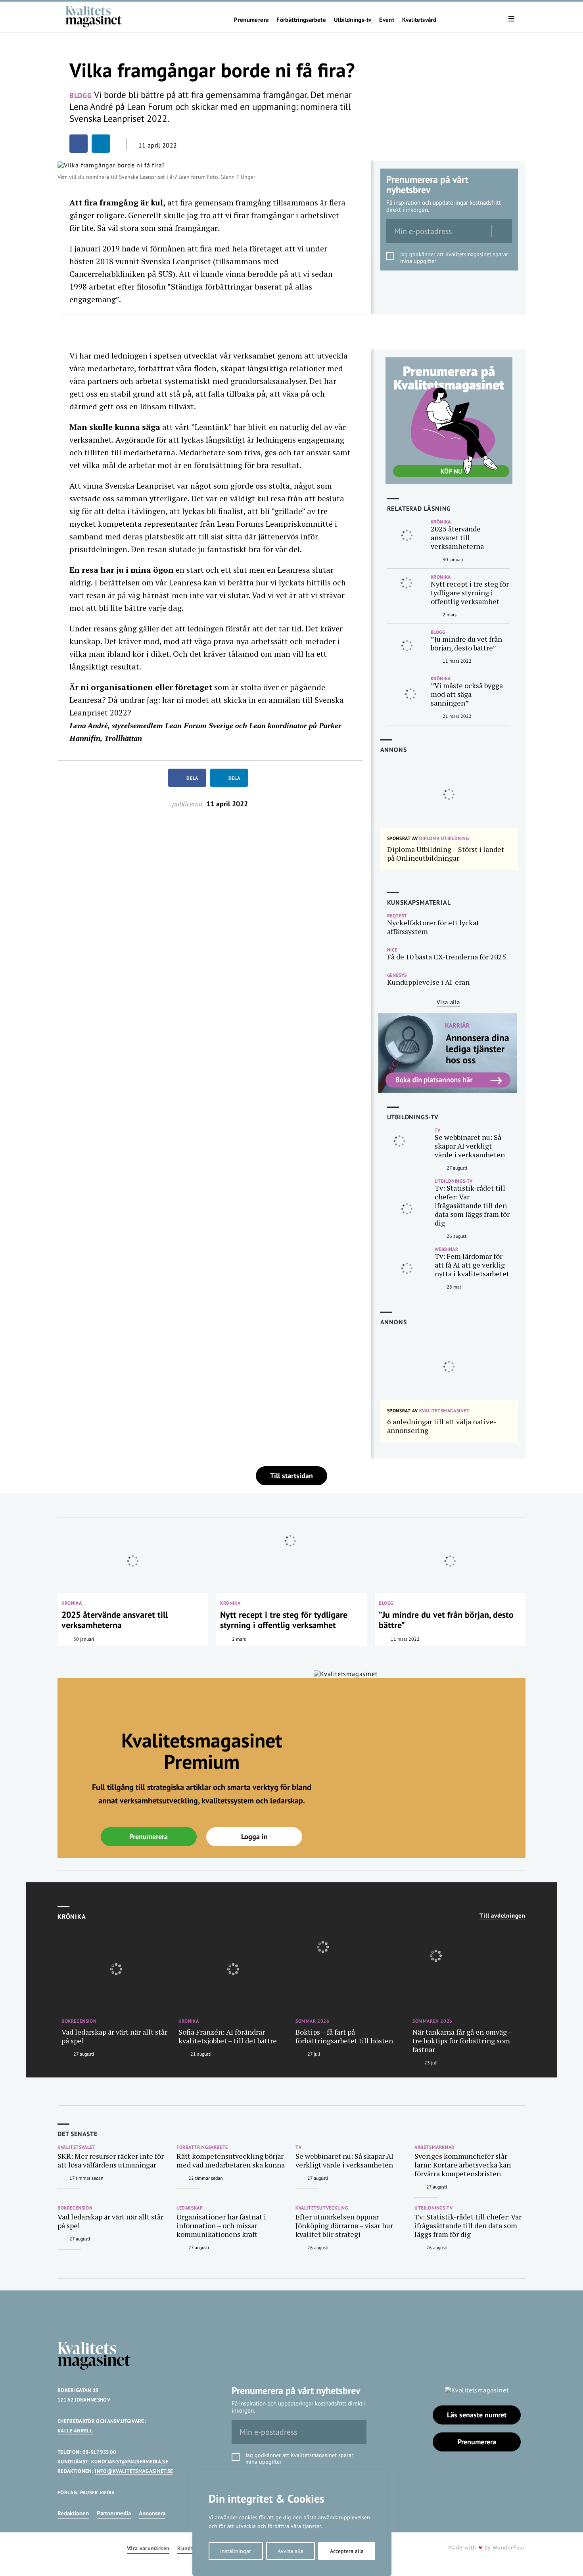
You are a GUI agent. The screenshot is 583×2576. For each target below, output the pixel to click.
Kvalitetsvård (419, 20)
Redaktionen (73, 2513)
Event (387, 20)
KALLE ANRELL (75, 2431)
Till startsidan (291, 1476)
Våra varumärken (148, 2548)
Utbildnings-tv (353, 20)
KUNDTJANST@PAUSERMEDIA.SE (130, 2462)
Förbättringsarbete (301, 20)
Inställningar (236, 2551)
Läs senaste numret (477, 2415)
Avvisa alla (291, 2551)
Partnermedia (114, 2513)
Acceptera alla (347, 2551)
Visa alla (448, 1002)
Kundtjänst (192, 2548)
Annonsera (152, 2513)
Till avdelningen (502, 1916)
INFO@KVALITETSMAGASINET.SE (134, 2471)
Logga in (254, 1837)
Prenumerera (251, 20)
